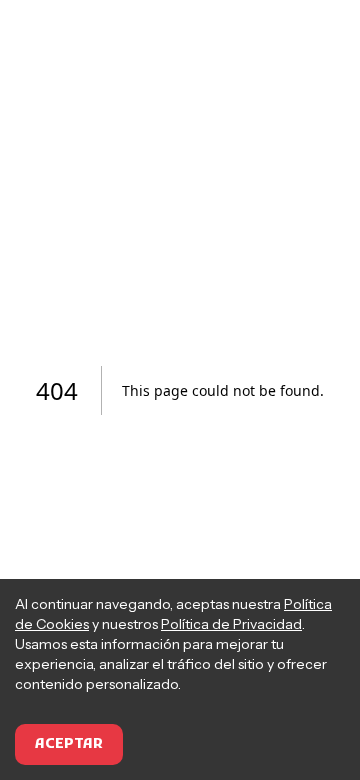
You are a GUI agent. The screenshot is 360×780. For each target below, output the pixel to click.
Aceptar (69, 744)
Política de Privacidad (231, 624)
